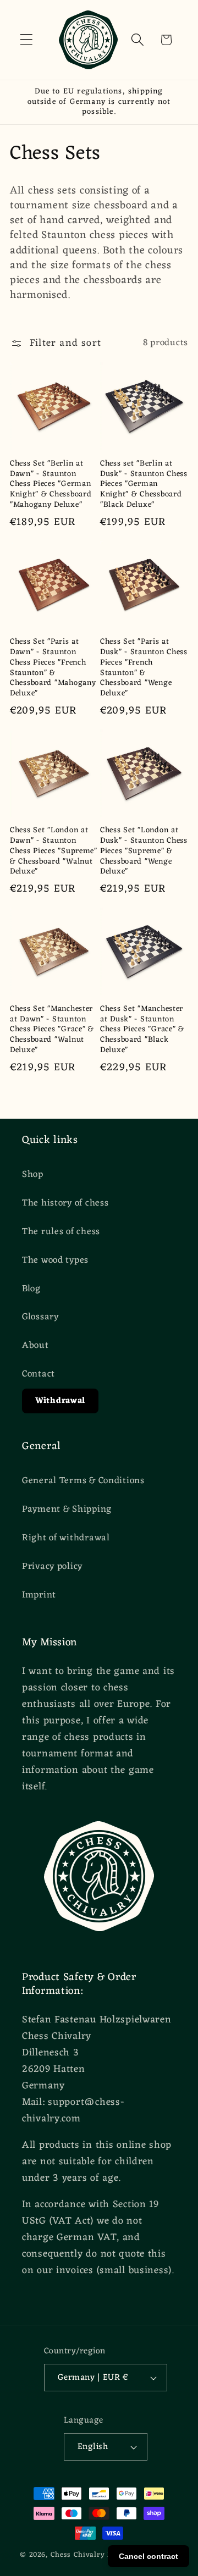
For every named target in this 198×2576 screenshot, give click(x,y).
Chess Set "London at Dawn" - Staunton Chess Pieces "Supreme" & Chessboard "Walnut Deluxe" (54, 852)
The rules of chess (61, 1232)
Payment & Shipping (67, 1510)
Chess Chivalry (78, 2555)
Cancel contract (148, 2556)
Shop (33, 1175)
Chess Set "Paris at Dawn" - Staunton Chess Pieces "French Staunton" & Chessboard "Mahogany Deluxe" (53, 668)
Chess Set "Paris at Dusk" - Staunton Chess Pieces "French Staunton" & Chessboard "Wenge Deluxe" (144, 668)
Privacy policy (52, 1567)
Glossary (40, 1317)
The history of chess (65, 1203)
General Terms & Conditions (83, 1481)
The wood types (55, 1261)
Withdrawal (60, 1401)
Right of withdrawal (66, 1538)
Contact (38, 1374)
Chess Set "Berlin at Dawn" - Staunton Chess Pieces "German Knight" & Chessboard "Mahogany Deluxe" (51, 485)
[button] (27, 40)
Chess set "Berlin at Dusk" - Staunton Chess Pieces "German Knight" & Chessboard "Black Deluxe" (144, 485)
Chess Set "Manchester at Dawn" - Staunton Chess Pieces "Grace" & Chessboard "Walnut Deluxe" (52, 1030)
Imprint (39, 1595)
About (35, 1346)
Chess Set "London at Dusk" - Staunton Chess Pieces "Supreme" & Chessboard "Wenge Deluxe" (144, 852)
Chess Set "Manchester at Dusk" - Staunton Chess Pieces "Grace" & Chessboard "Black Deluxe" (142, 1030)
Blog (31, 1289)
